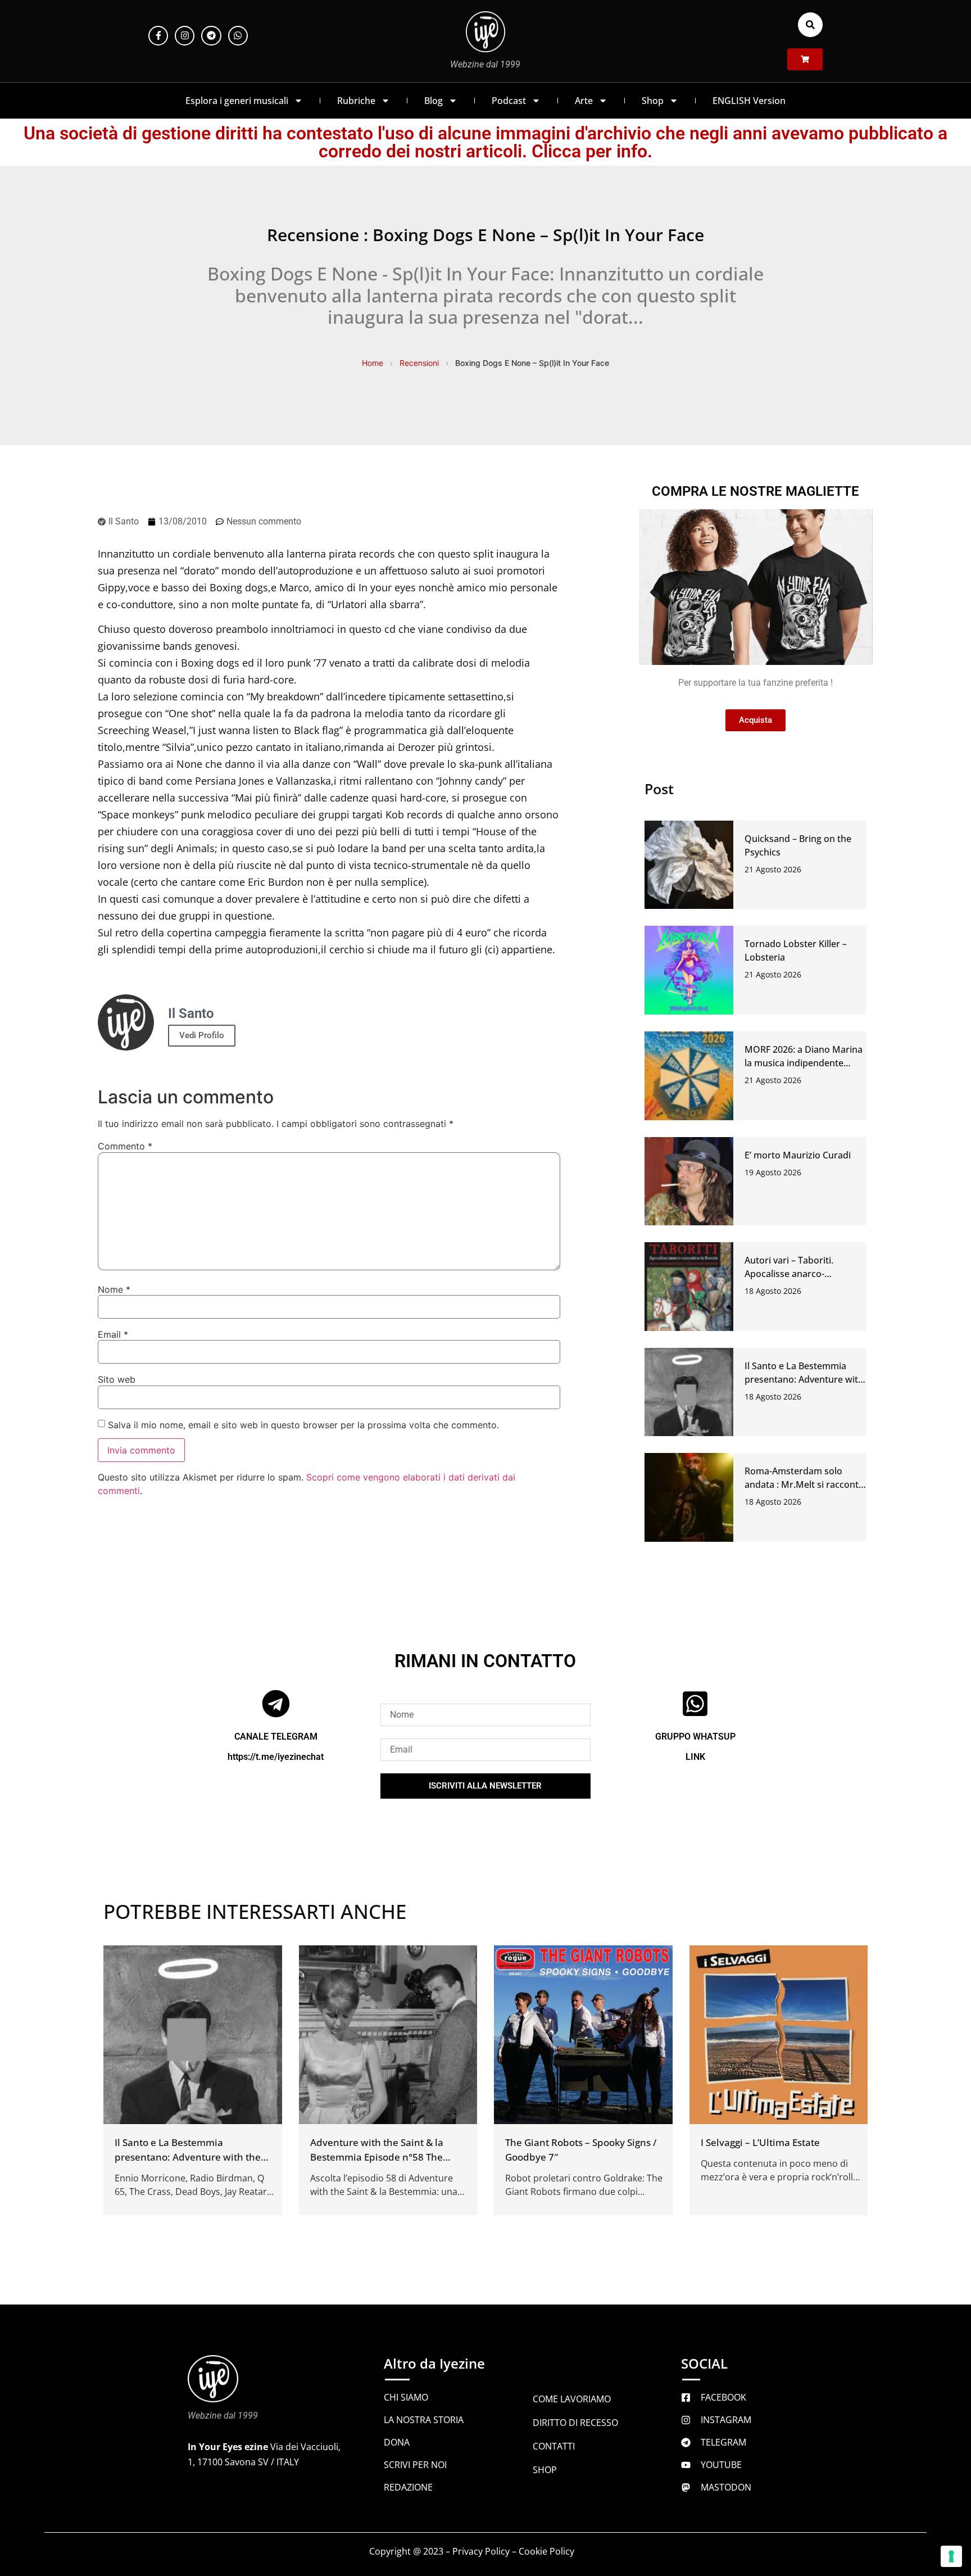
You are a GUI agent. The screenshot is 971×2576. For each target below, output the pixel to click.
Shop (653, 101)
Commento (125, 1146)
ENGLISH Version (749, 101)
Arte (584, 101)
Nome (114, 1289)
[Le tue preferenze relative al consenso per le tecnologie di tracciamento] (951, 2556)
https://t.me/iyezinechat (276, 1756)
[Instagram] (185, 36)
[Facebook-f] (158, 36)
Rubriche (356, 101)
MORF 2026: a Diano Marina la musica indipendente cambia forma (804, 1063)
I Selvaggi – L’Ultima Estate (760, 2142)
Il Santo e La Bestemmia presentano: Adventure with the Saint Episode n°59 (804, 1379)
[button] (810, 25)
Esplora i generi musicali (237, 101)
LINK (695, 1756)
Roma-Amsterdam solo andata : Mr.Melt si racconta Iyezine (804, 1484)
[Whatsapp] (238, 36)
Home (373, 363)
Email (113, 1334)
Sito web (117, 1379)
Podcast (509, 101)
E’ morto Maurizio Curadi (798, 1155)
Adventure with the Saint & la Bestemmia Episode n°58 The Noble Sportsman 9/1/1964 (377, 2156)
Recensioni (419, 363)
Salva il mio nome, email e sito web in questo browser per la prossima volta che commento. (303, 1425)
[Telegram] (211, 36)
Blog (434, 101)
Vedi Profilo (202, 1035)
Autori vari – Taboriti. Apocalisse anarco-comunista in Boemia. (790, 1274)
